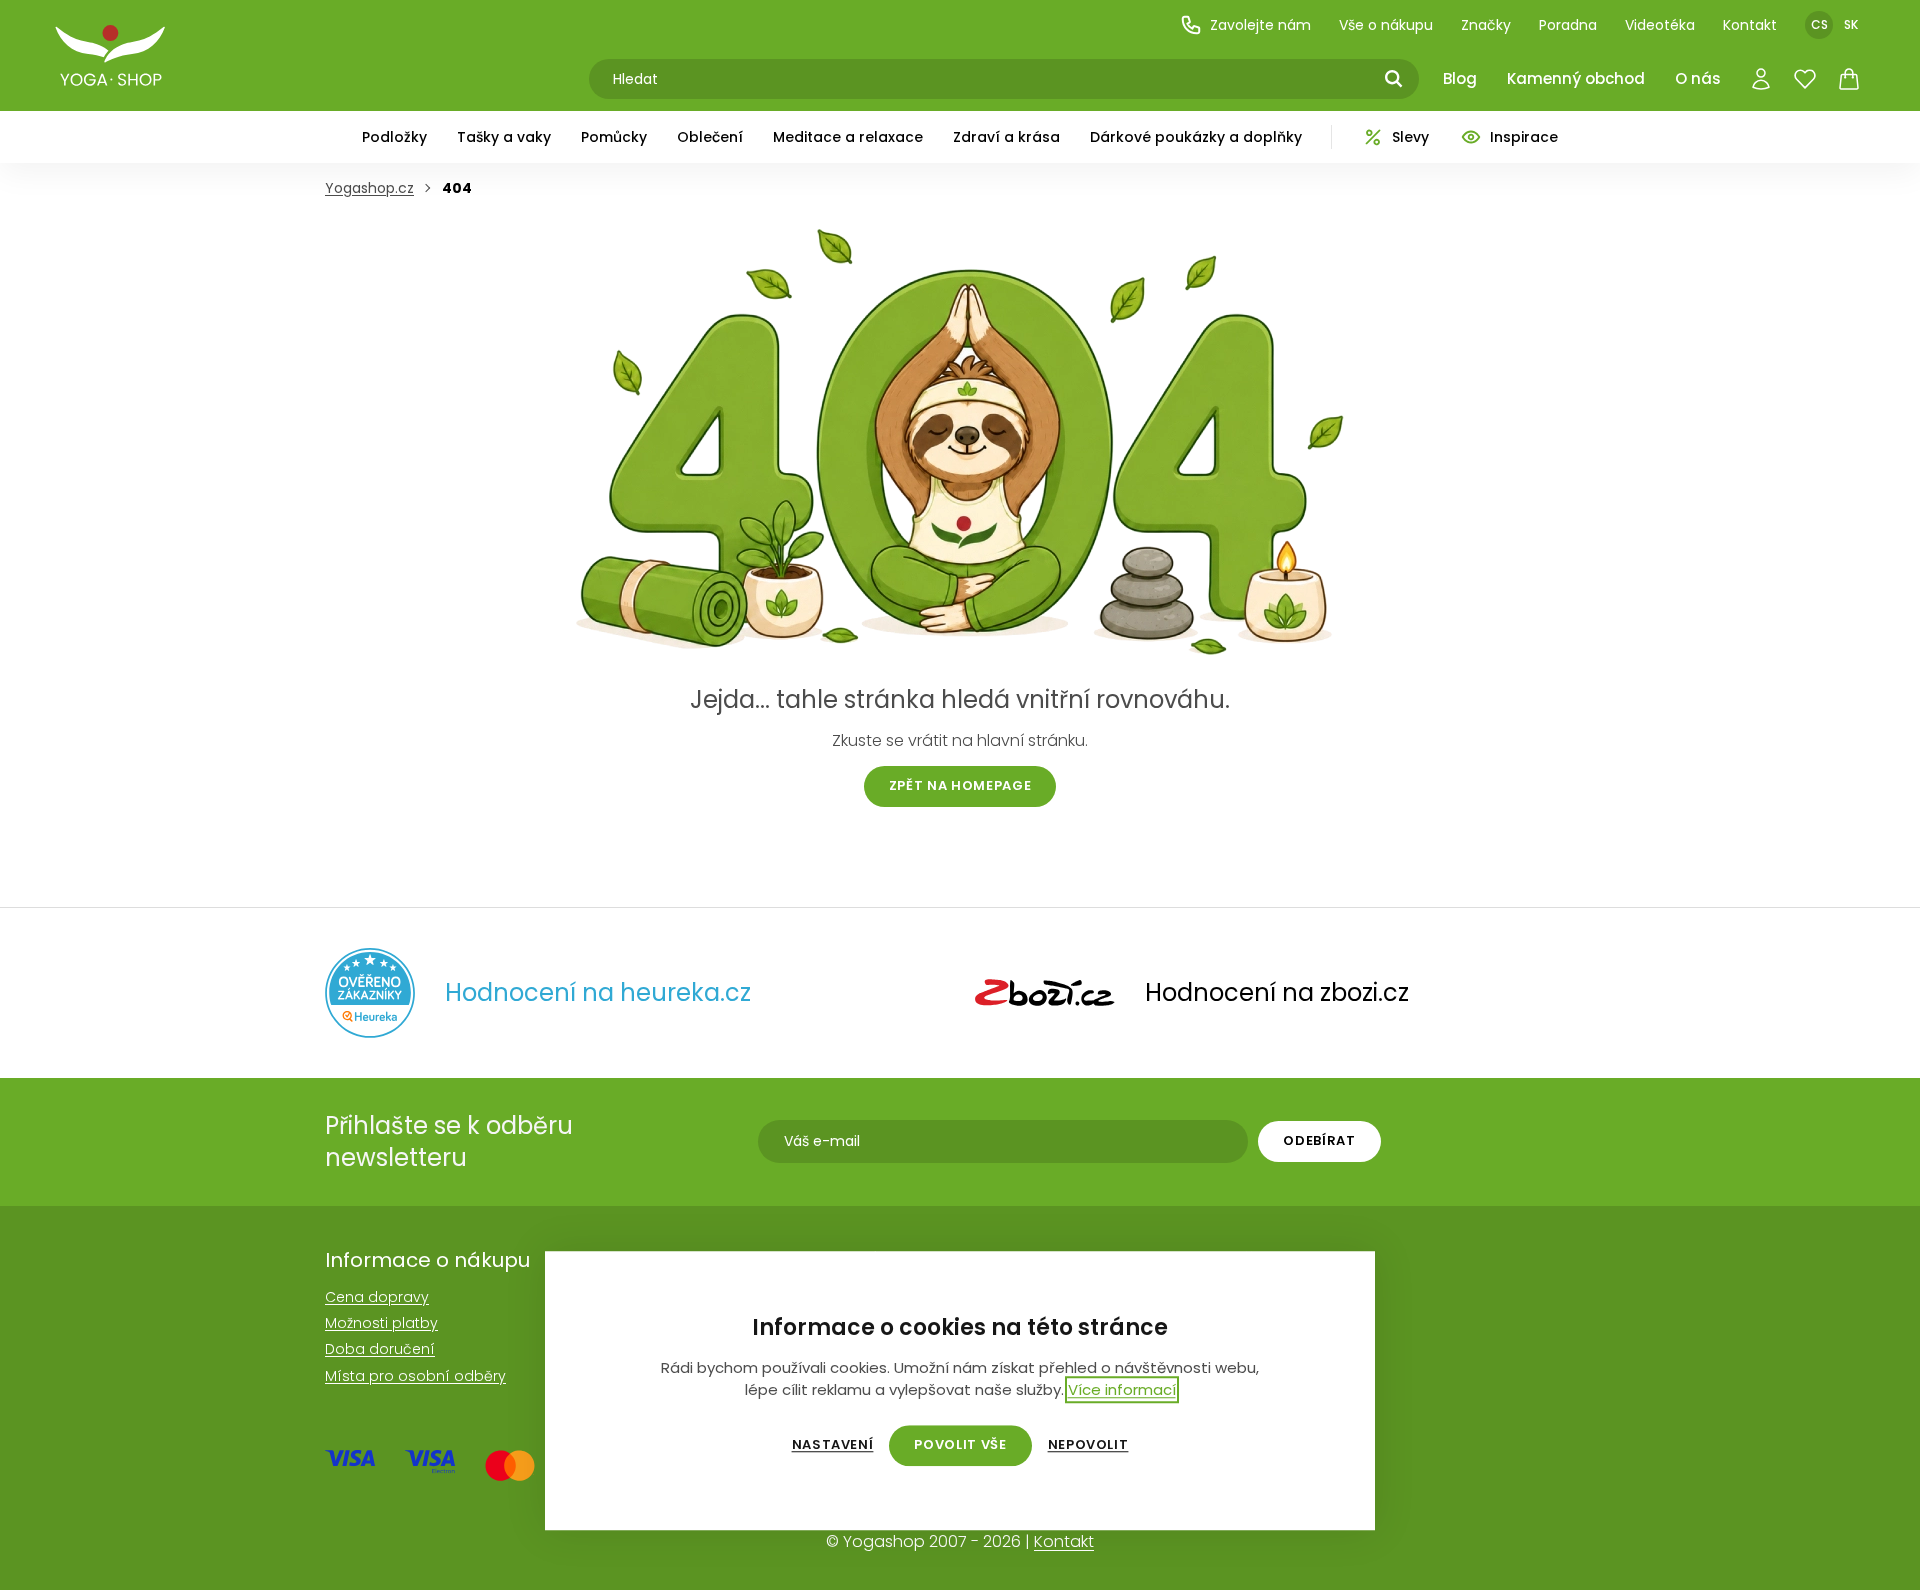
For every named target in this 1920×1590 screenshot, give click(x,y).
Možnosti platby (381, 1323)
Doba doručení (380, 1349)
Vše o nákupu (1386, 25)
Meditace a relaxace (848, 137)
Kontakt (1750, 25)
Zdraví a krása (1006, 137)
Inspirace (1524, 137)
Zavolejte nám (1260, 25)
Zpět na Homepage (960, 785)
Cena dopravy (377, 1297)
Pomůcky (614, 137)
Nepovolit (1088, 1445)
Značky (1486, 25)
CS (1819, 24)
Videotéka (1660, 25)
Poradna (1568, 25)
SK (1851, 24)
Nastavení (833, 1445)
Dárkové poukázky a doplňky (1196, 137)
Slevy (1410, 137)
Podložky (394, 137)
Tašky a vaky (504, 137)
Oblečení (710, 137)
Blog (1460, 78)
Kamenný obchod (1576, 78)
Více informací (1122, 1389)
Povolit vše (960, 1444)
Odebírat (1319, 1140)
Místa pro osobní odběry (415, 1376)
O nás (1698, 78)
